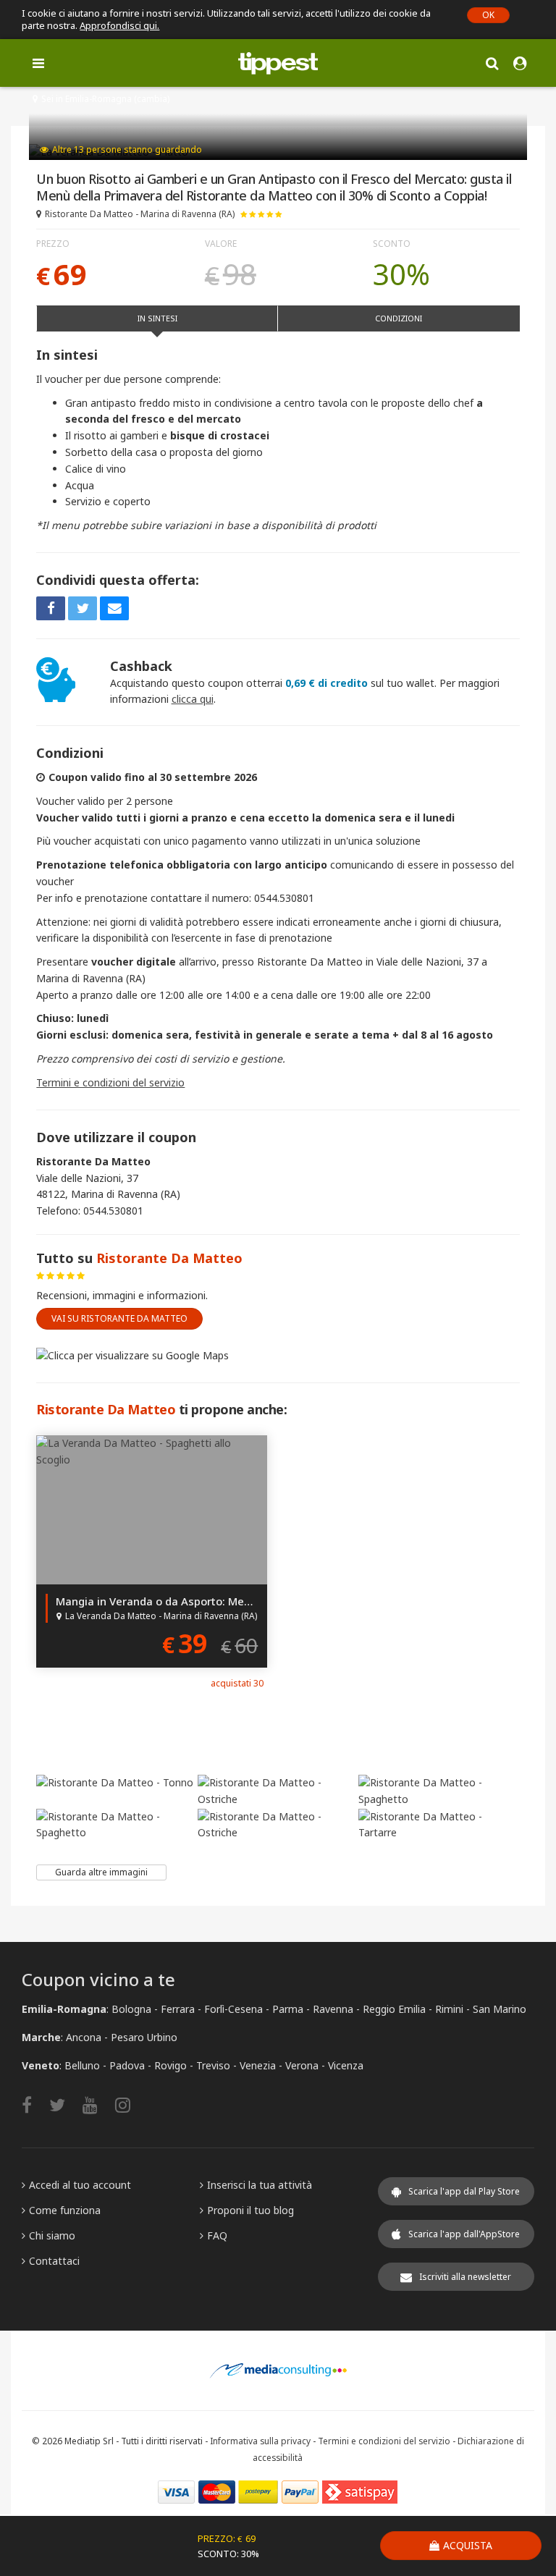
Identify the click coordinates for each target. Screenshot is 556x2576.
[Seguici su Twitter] (64, 2104)
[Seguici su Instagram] (130, 2104)
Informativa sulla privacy (260, 2441)
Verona (302, 2065)
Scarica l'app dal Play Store (464, 2191)
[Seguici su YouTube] (97, 2104)
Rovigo (170, 2065)
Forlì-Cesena (233, 2009)
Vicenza (346, 2065)
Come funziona (65, 2210)
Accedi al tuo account (80, 2185)
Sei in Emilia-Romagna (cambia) (105, 99)
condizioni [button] (399, 318)
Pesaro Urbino (144, 2037)
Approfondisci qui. (119, 25)
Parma (288, 2009)
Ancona (84, 2037)
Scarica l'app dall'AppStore (464, 2234)
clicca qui (193, 699)
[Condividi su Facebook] (51, 608)
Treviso (213, 2065)
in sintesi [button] (157, 318)
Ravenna (333, 2009)
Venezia (258, 2065)
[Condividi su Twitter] (83, 608)
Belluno (82, 2065)
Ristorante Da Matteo (169, 1258)
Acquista (468, 2545)
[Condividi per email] (114, 608)
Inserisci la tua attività (260, 2185)
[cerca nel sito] (492, 63)
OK (488, 15)
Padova (127, 2065)
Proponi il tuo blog (250, 2210)
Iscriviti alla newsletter (465, 2277)
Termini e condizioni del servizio (110, 1082)
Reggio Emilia (394, 2009)
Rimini (449, 2009)
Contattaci (54, 2261)
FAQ (217, 2235)
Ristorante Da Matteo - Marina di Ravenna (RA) (140, 214)
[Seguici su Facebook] (34, 2104)
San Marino (500, 2009)
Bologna (131, 2009)
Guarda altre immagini (101, 1872)
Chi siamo (52, 2235)
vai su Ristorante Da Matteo (119, 1318)
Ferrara (178, 2009)
